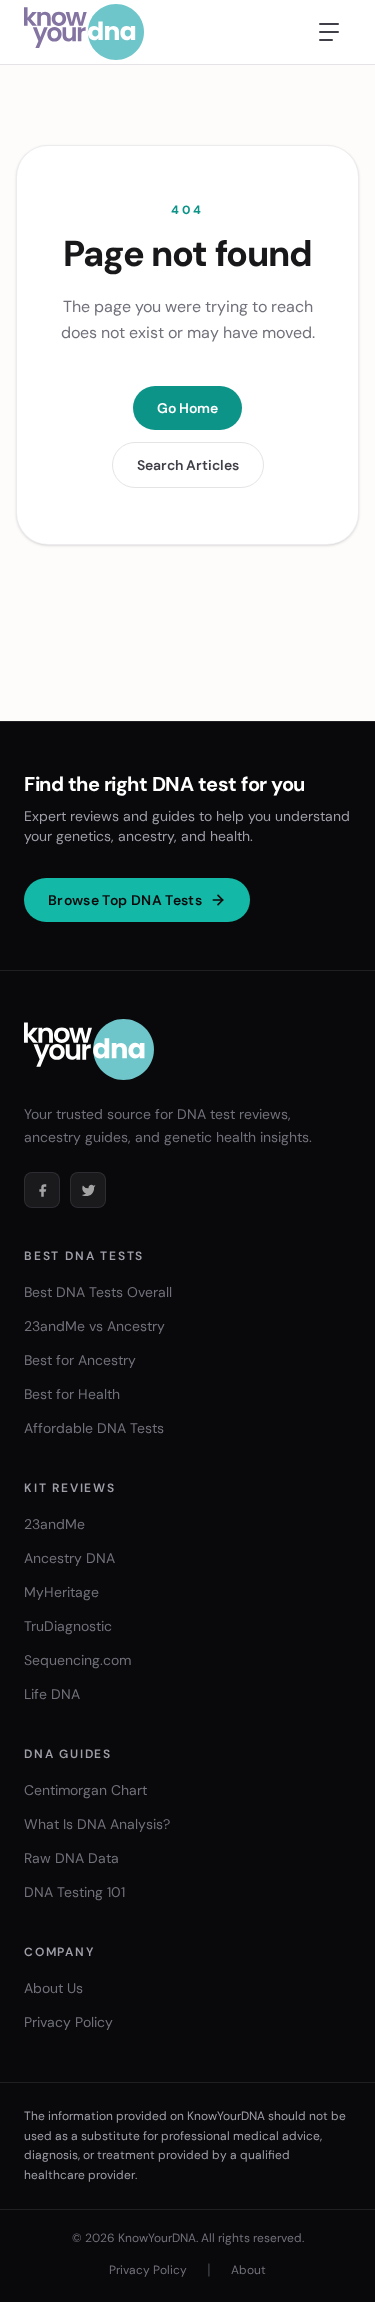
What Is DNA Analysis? (97, 1824)
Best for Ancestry (80, 1360)
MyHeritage (61, 1592)
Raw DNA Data (71, 1858)
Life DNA (52, 1694)
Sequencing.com (77, 1660)
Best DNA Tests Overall (98, 1292)
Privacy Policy (68, 2022)
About (248, 2270)
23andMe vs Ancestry (94, 1326)
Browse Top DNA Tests (125, 900)
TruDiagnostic (68, 1626)
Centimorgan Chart (85, 1790)
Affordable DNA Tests (94, 1428)
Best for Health (72, 1394)
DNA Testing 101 (74, 1892)
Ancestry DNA (69, 1558)
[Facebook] (42, 1190)
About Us (53, 1988)
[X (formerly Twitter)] (88, 1190)
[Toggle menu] (329, 32)
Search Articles (188, 465)
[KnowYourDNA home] (84, 32)
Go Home (187, 408)
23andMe (54, 1524)
